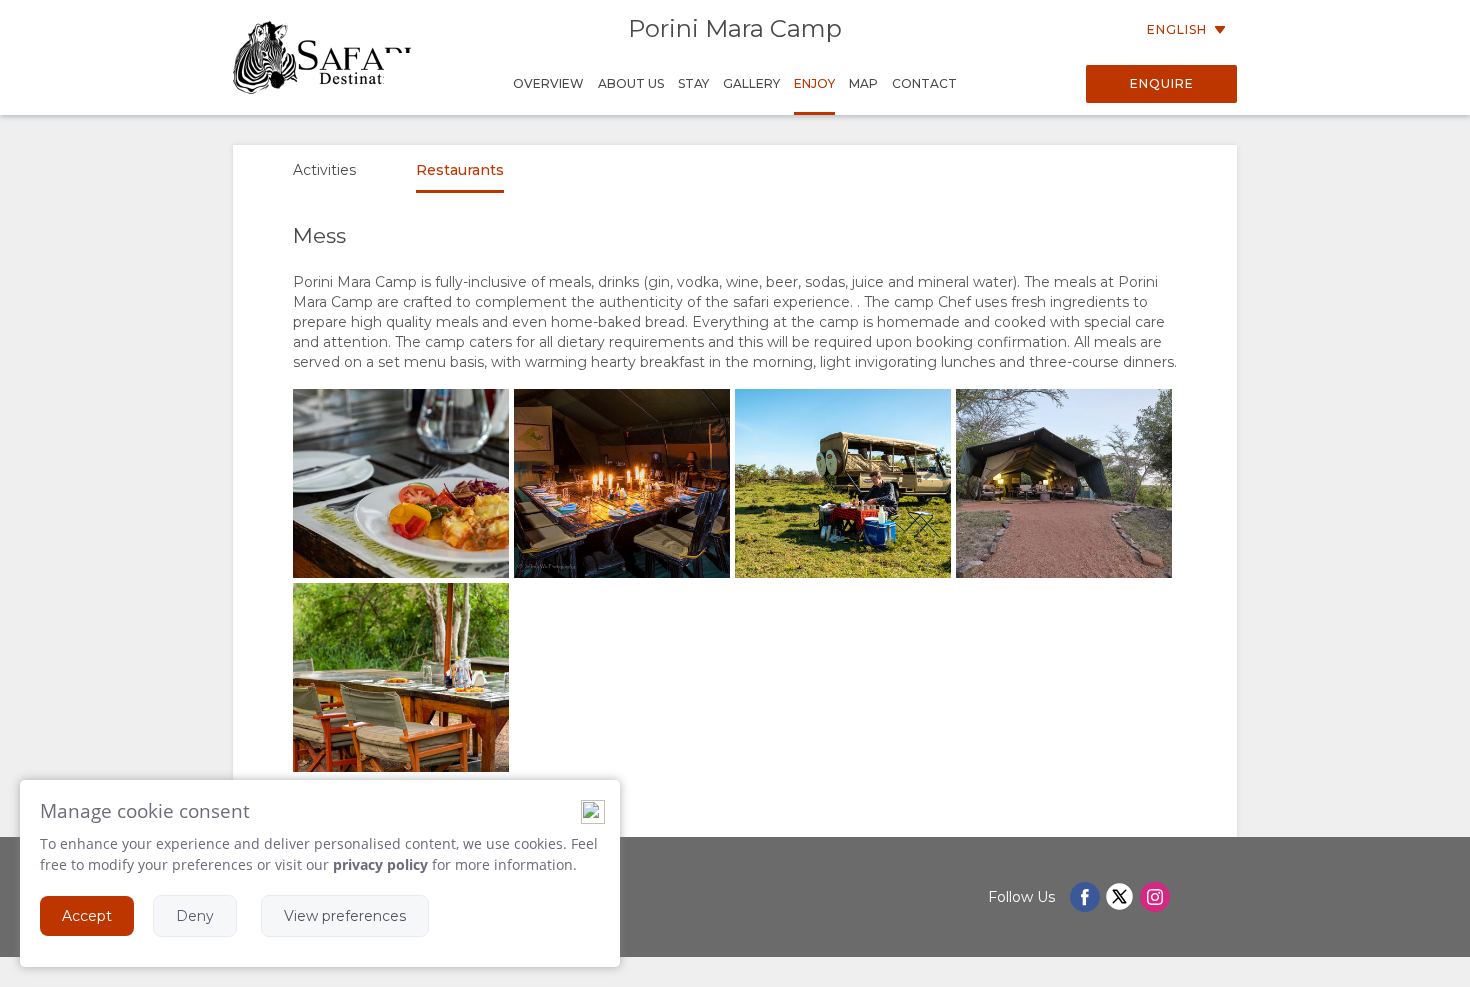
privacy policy (380, 864)
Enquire (1162, 83)
